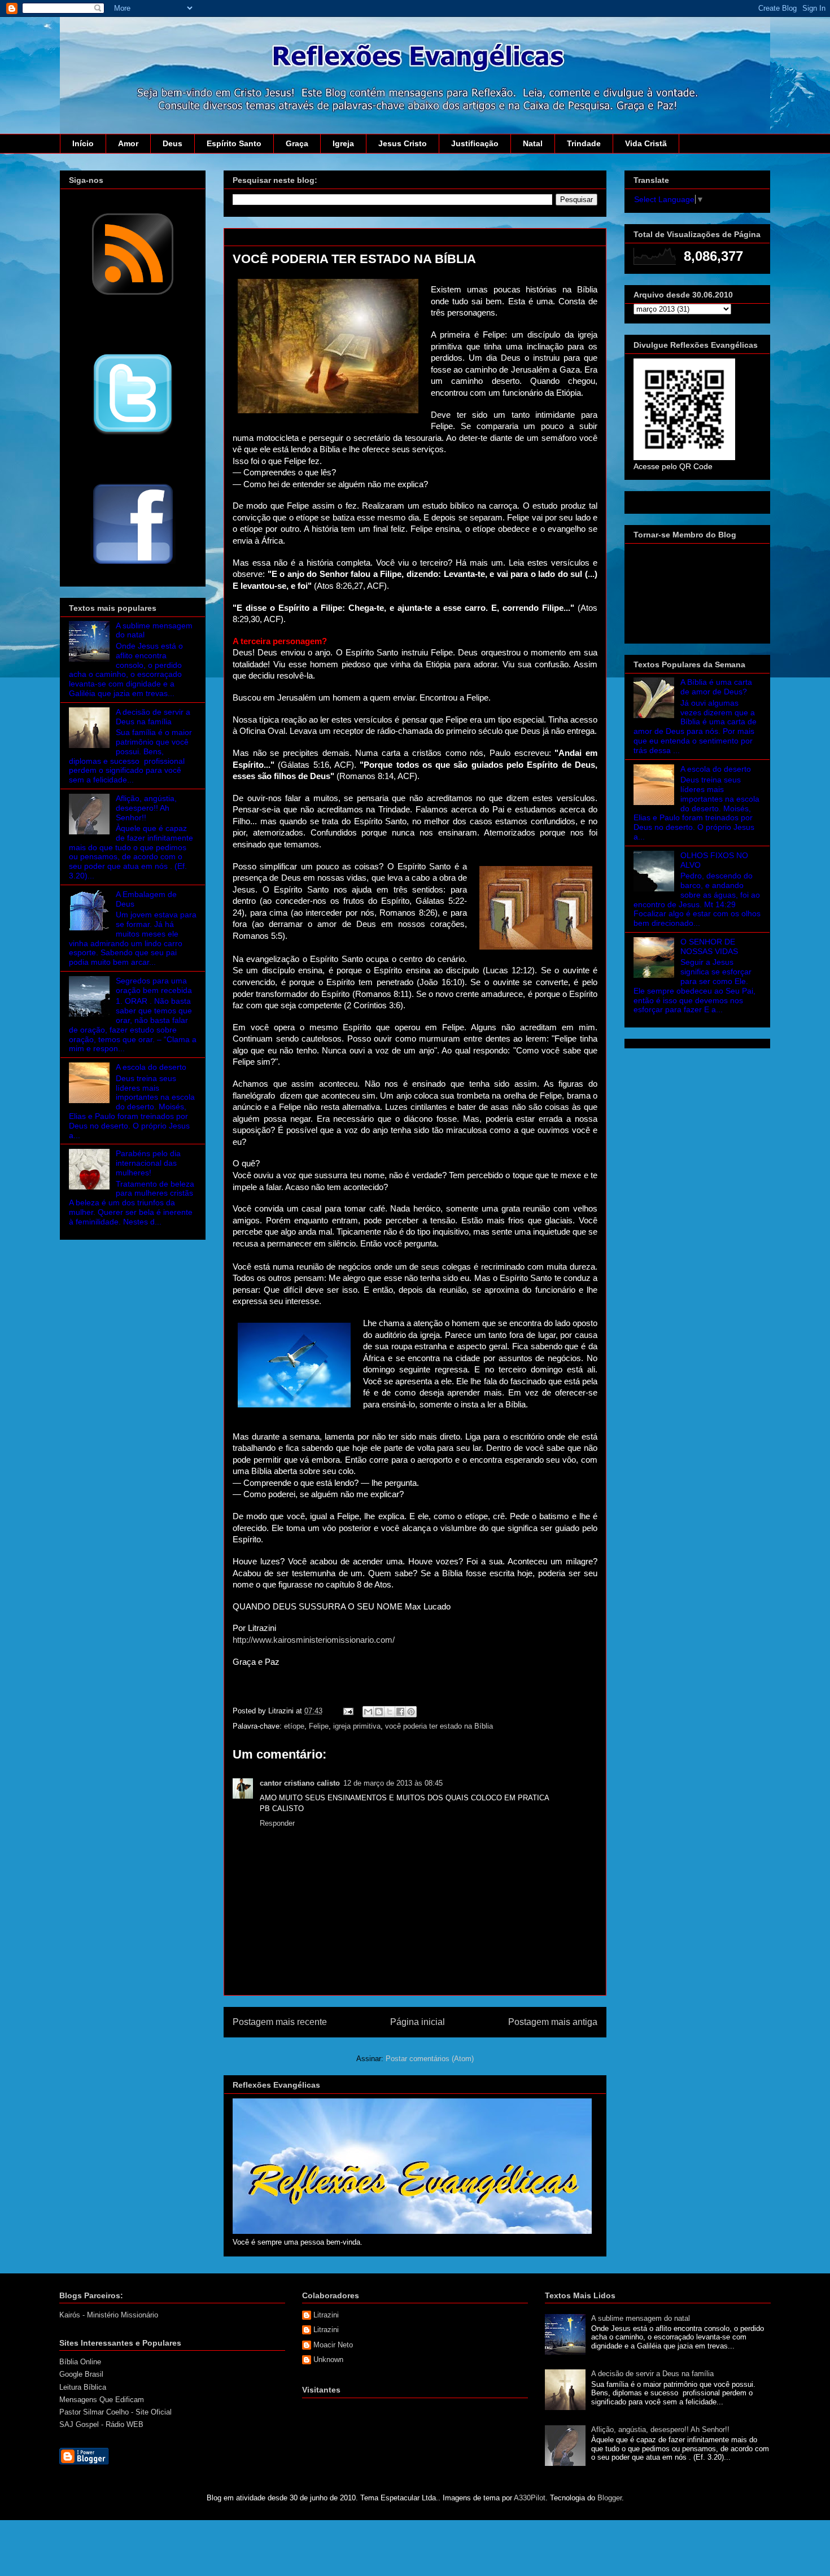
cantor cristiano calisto (300, 1783)
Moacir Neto (333, 2345)
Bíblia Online (80, 2362)
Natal (533, 143)
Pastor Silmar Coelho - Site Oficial (115, 2412)
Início (83, 143)
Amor (128, 143)
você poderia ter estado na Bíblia (439, 1726)
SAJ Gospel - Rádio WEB (101, 2424)
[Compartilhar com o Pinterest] (411, 1712)
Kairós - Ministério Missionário (109, 2315)
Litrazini (326, 2315)
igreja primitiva (357, 1726)
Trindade (584, 143)
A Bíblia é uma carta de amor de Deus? (716, 687)
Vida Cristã (646, 143)
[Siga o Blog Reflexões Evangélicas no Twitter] (133, 434)
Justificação (475, 143)
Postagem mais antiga (553, 2022)
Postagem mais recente (280, 2022)
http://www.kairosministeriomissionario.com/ (314, 1640)
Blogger (610, 2498)
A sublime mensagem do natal (641, 2318)
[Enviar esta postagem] (348, 1711)
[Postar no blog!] (379, 1712)
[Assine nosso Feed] (133, 294)
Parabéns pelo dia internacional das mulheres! (148, 1163)
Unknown (328, 2359)
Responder (277, 1823)
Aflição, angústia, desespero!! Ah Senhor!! (146, 808)
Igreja (343, 143)
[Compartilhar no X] (390, 1712)
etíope (294, 1726)
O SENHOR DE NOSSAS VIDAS (709, 946)
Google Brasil (81, 2374)
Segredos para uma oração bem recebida (154, 985)
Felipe (319, 1726)
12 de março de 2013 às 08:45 (393, 1783)
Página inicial (418, 2022)
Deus (172, 143)
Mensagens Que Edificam (102, 2400)
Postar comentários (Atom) (430, 2059)
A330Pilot (530, 2498)
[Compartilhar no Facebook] (400, 1712)
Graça (297, 143)
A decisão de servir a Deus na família (153, 717)
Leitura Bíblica (83, 2387)
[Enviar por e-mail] (368, 1712)
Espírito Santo (234, 143)
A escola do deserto (151, 1067)
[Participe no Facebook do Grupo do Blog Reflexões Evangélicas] (133, 565)
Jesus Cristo (403, 143)
